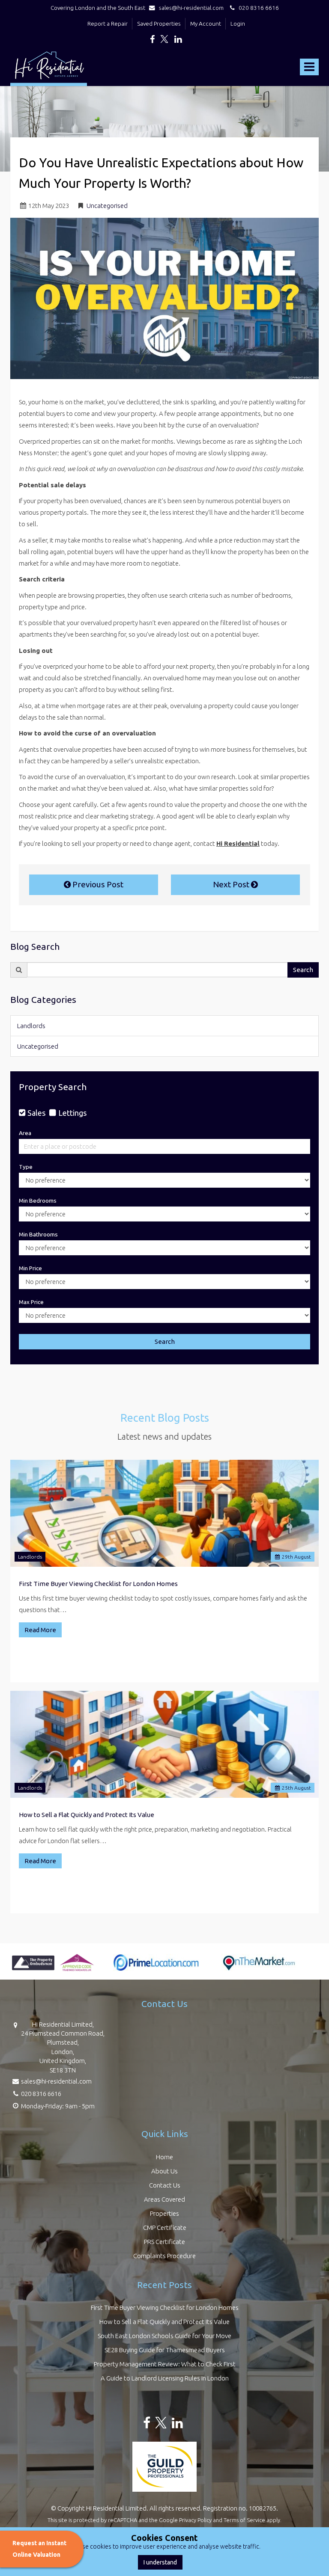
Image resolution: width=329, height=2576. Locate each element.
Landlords (31, 1026)
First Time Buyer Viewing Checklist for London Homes (98, 1584)
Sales (36, 1113)
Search (303, 970)
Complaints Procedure (164, 2256)
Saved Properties (159, 24)
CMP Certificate (165, 2228)
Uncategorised (107, 206)
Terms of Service (244, 2520)
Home (164, 2157)
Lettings (72, 1113)
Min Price (30, 1268)
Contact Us (165, 2185)
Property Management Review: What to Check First (165, 2364)
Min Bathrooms (38, 1234)
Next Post (232, 884)
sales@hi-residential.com (191, 8)
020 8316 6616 (257, 8)
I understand (160, 2562)
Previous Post (97, 884)
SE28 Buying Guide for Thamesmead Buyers (165, 2350)
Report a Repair (108, 24)
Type (26, 1167)
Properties (164, 2213)
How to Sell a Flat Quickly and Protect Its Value (87, 1815)
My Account (206, 24)
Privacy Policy (195, 2520)
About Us (164, 2171)
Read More (40, 1630)
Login (238, 24)
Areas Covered (164, 2199)
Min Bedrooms (38, 1201)
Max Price (31, 1302)
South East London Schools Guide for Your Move (164, 2336)
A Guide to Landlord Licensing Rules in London (165, 2378)
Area (25, 1133)
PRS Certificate (164, 2242)
